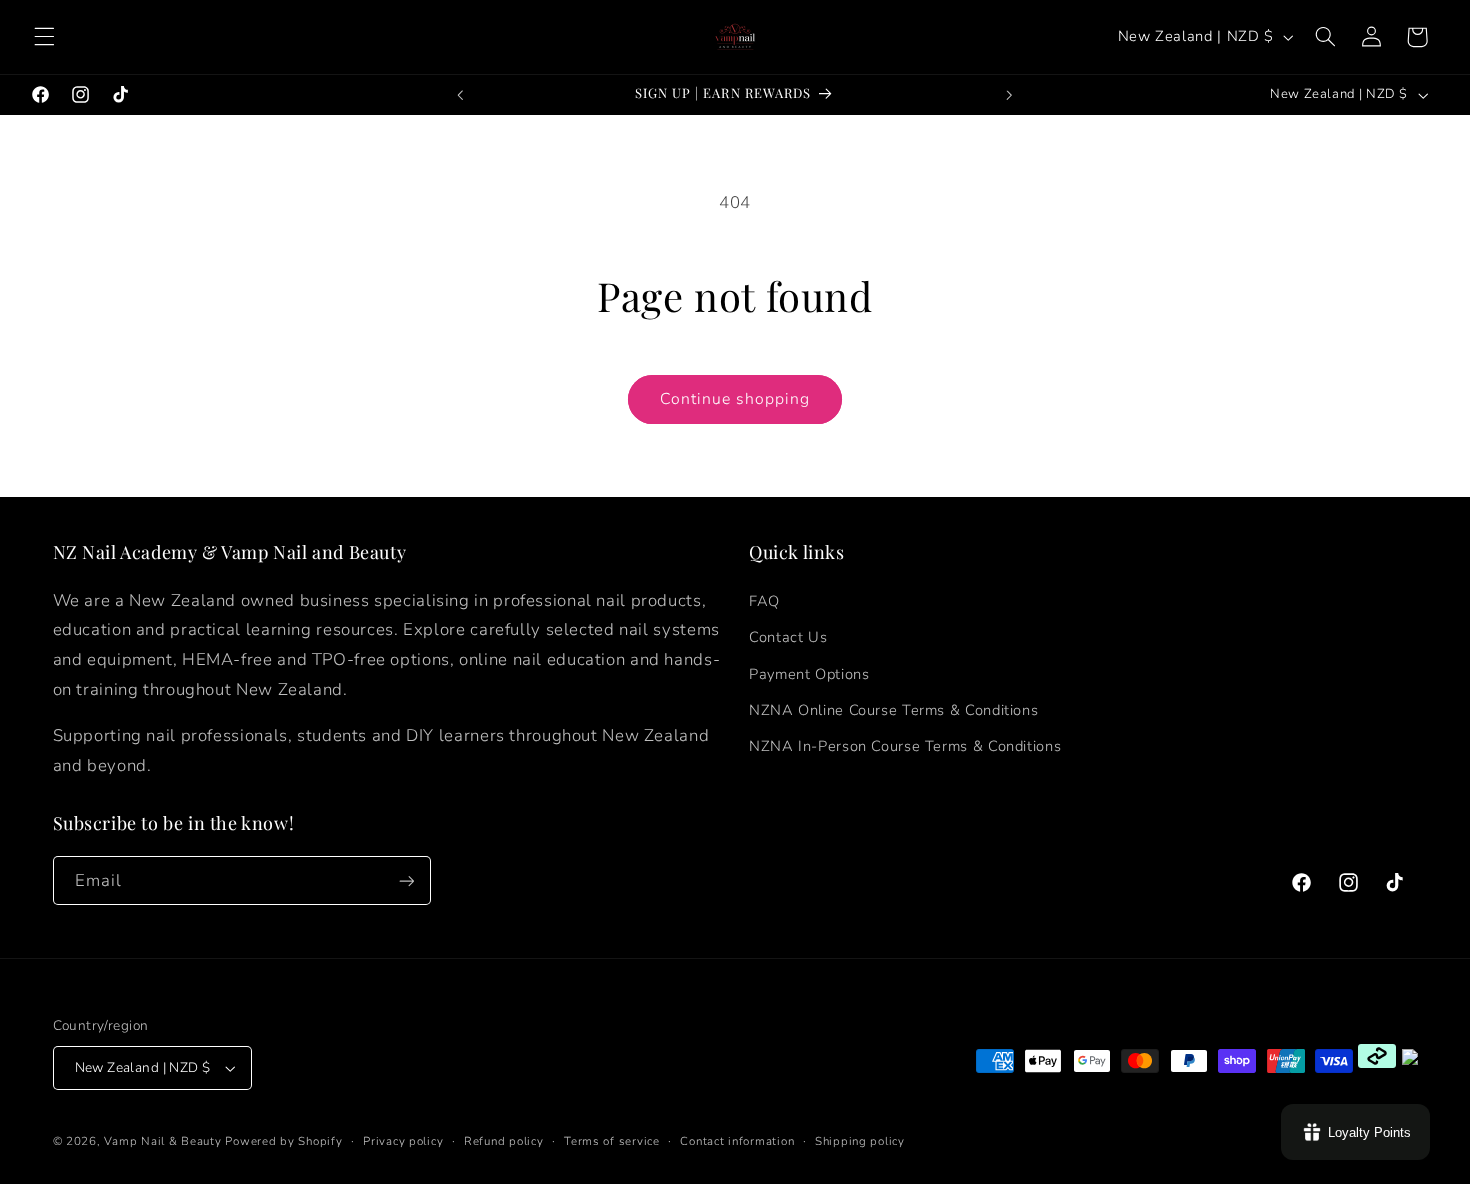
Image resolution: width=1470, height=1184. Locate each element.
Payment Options (809, 674)
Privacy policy (403, 1141)
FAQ (764, 601)
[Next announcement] (1009, 95)
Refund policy (504, 1141)
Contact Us (788, 637)
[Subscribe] (406, 880)
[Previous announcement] (461, 95)
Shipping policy (860, 1141)
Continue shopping (735, 399)
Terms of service (612, 1141)
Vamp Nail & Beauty (162, 1141)
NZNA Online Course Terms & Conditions (893, 710)
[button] (44, 37)
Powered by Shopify (283, 1141)
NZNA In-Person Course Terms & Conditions (905, 746)
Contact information (737, 1141)
